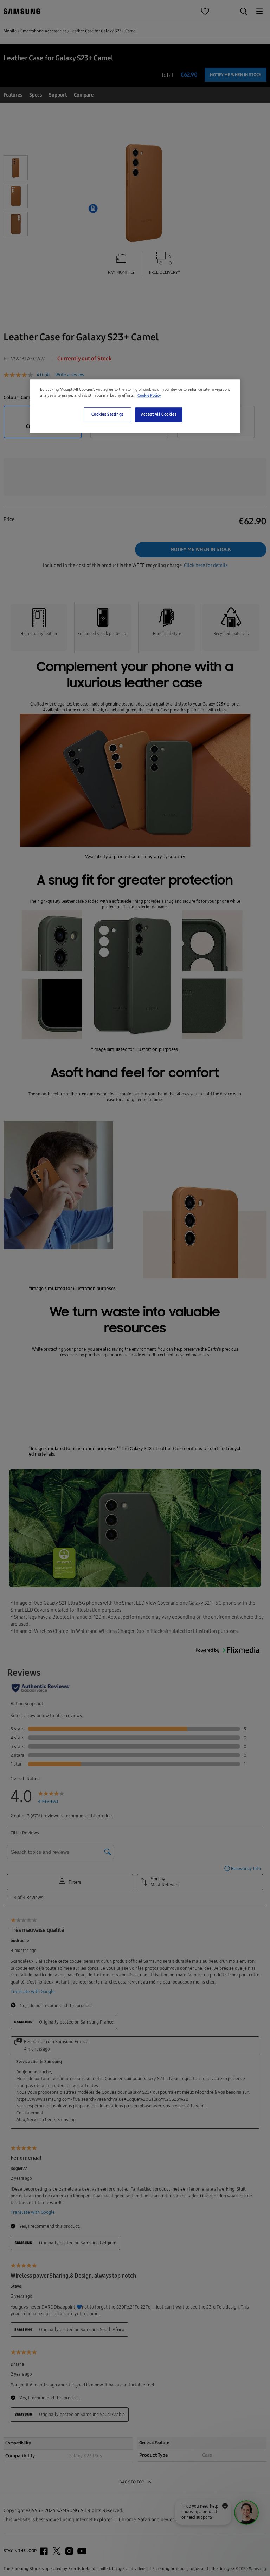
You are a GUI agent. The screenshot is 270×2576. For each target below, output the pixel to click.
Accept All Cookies (159, 414)
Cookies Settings (107, 414)
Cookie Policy (149, 395)
